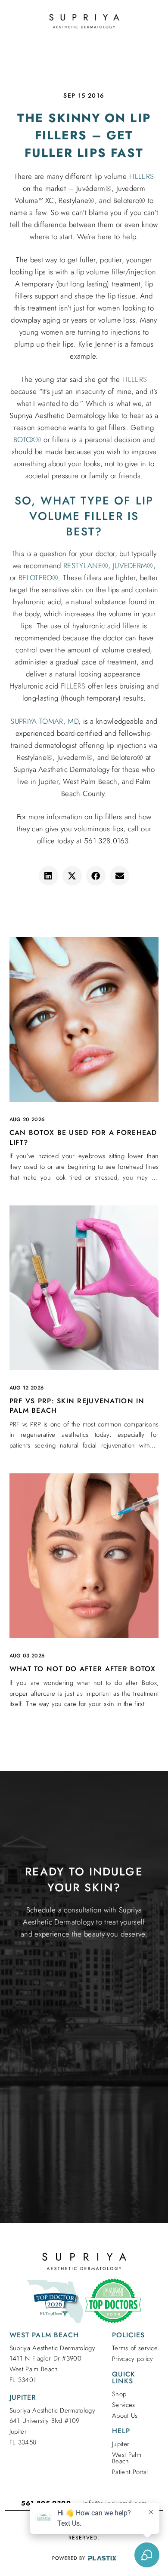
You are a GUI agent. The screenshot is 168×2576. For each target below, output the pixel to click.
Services (124, 2405)
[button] (48, 876)
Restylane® (86, 566)
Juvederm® (133, 566)
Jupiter (121, 2444)
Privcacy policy (133, 2359)
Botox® (27, 440)
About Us (125, 2416)
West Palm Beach (127, 2458)
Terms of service (135, 2348)
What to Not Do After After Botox (83, 1669)
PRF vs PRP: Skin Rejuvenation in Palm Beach (77, 1406)
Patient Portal (130, 2472)
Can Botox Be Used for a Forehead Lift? (83, 1137)
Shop (119, 2394)
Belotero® (39, 578)
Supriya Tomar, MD (44, 721)
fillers (142, 176)
